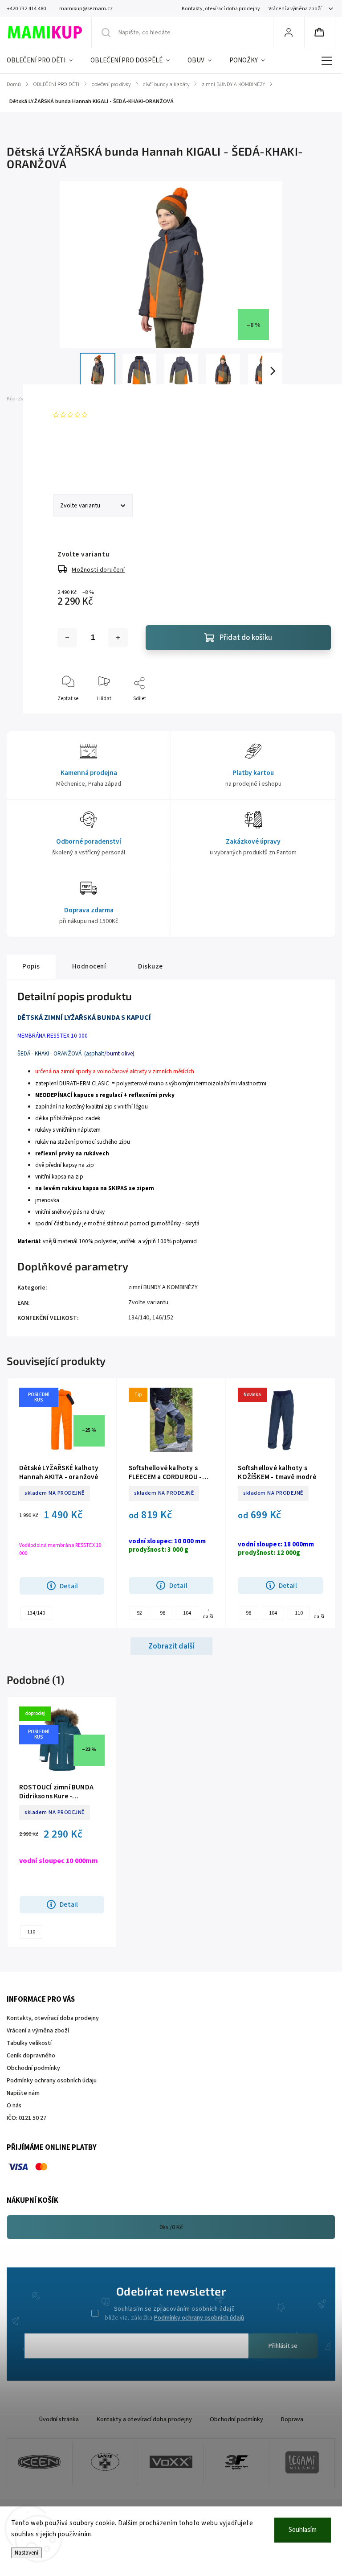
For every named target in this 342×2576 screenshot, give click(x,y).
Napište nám (23, 2093)
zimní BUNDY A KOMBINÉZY (163, 1287)
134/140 (139, 1318)
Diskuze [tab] (151, 966)
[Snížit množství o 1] (67, 638)
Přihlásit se (283, 2346)
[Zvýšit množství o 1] (118, 638)
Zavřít (316, 713)
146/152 (163, 1318)
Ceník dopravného (31, 2056)
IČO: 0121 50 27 (26, 2118)
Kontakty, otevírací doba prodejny (221, 9)
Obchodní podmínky (33, 2068)
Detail (69, 1586)
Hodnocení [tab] (89, 966)
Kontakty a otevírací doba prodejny (144, 2419)
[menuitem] (44, 61)
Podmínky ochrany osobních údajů (199, 2318)
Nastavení (26, 2553)
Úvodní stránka (59, 2419)
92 (139, 1613)
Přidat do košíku (246, 638)
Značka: (73, 399)
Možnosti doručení (98, 570)
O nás (14, 2106)
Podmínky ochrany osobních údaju (52, 2081)
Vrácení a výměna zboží (295, 9)
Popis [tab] (31, 966)
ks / (171, 2227)
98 (163, 1613)
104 (187, 1613)
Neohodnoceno (112, 415)
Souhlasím (303, 2530)
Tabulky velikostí (29, 2043)
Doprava (292, 2419)
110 (299, 1613)
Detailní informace (79, 457)
